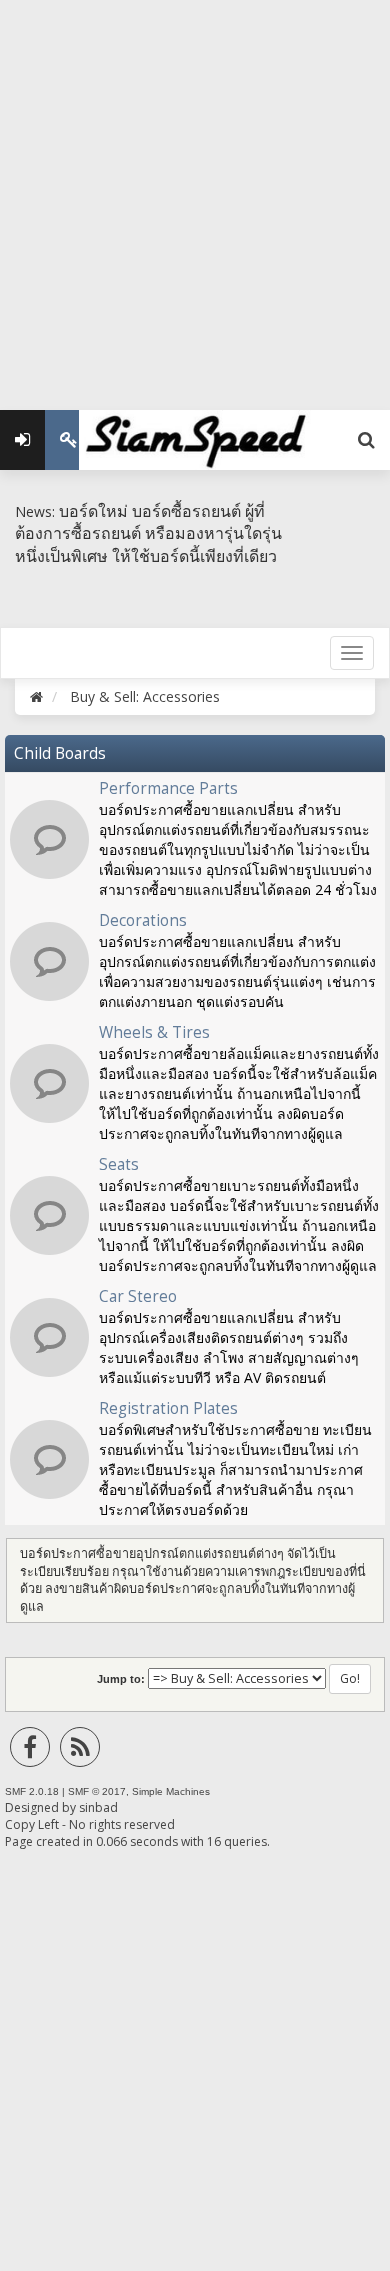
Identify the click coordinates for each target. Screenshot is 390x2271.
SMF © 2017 (97, 1791)
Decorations (143, 920)
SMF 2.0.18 (32, 1791)
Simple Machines (171, 1791)
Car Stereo (138, 1296)
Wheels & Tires (154, 1032)
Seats (119, 1164)
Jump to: (121, 1679)
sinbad (98, 1807)
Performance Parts (168, 788)
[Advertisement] (195, 195)
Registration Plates (168, 1408)
